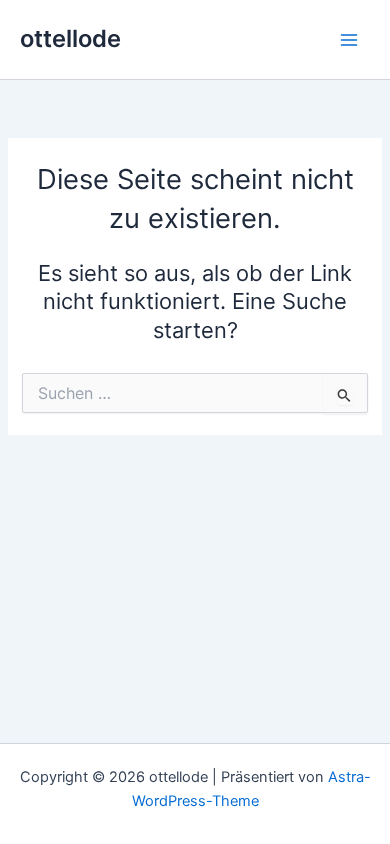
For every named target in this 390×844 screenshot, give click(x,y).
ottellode (70, 38)
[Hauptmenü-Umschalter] (349, 40)
